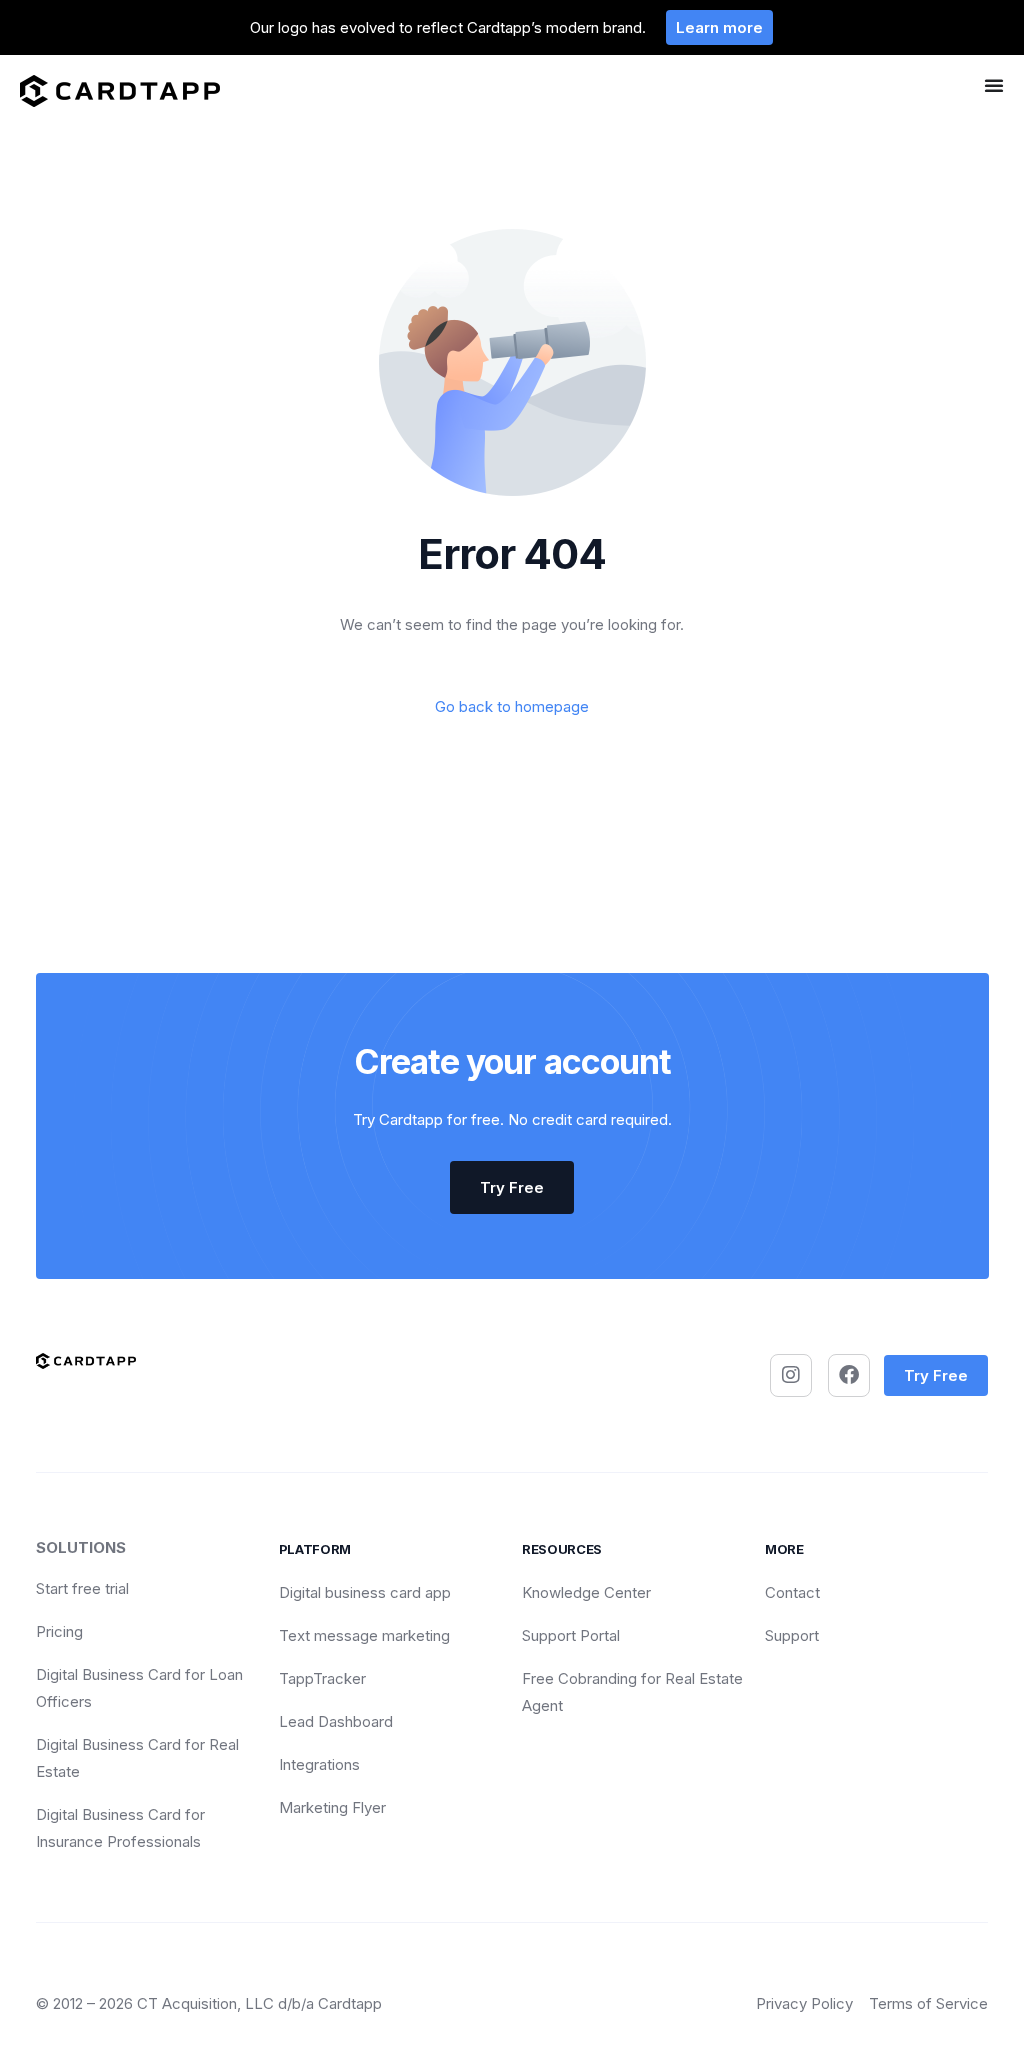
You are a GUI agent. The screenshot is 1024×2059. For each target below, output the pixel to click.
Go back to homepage (512, 706)
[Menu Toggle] (994, 85)
